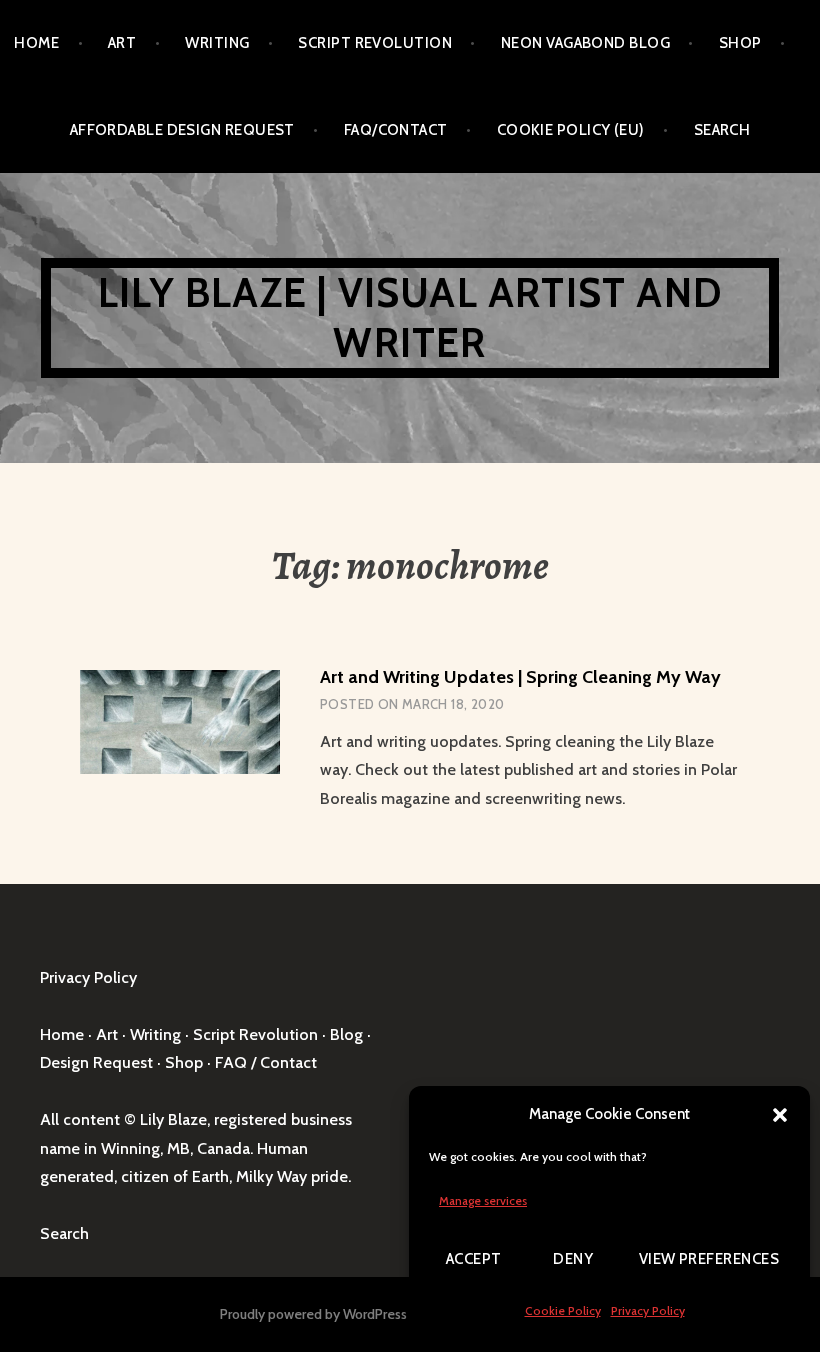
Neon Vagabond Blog (585, 43)
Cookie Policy (563, 1310)
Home (36, 43)
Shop (740, 43)
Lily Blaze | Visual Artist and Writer (410, 317)
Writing (217, 43)
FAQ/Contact (396, 130)
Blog (346, 1034)
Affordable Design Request (182, 130)
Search (722, 130)
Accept (474, 1259)
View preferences (709, 1259)
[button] (780, 1115)
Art (122, 43)
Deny (573, 1259)
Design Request (96, 1062)
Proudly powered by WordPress (313, 1314)
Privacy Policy (648, 1310)
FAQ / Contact (266, 1062)
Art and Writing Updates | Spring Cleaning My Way (520, 677)
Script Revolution (375, 43)
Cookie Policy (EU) (571, 130)
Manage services (483, 1200)
